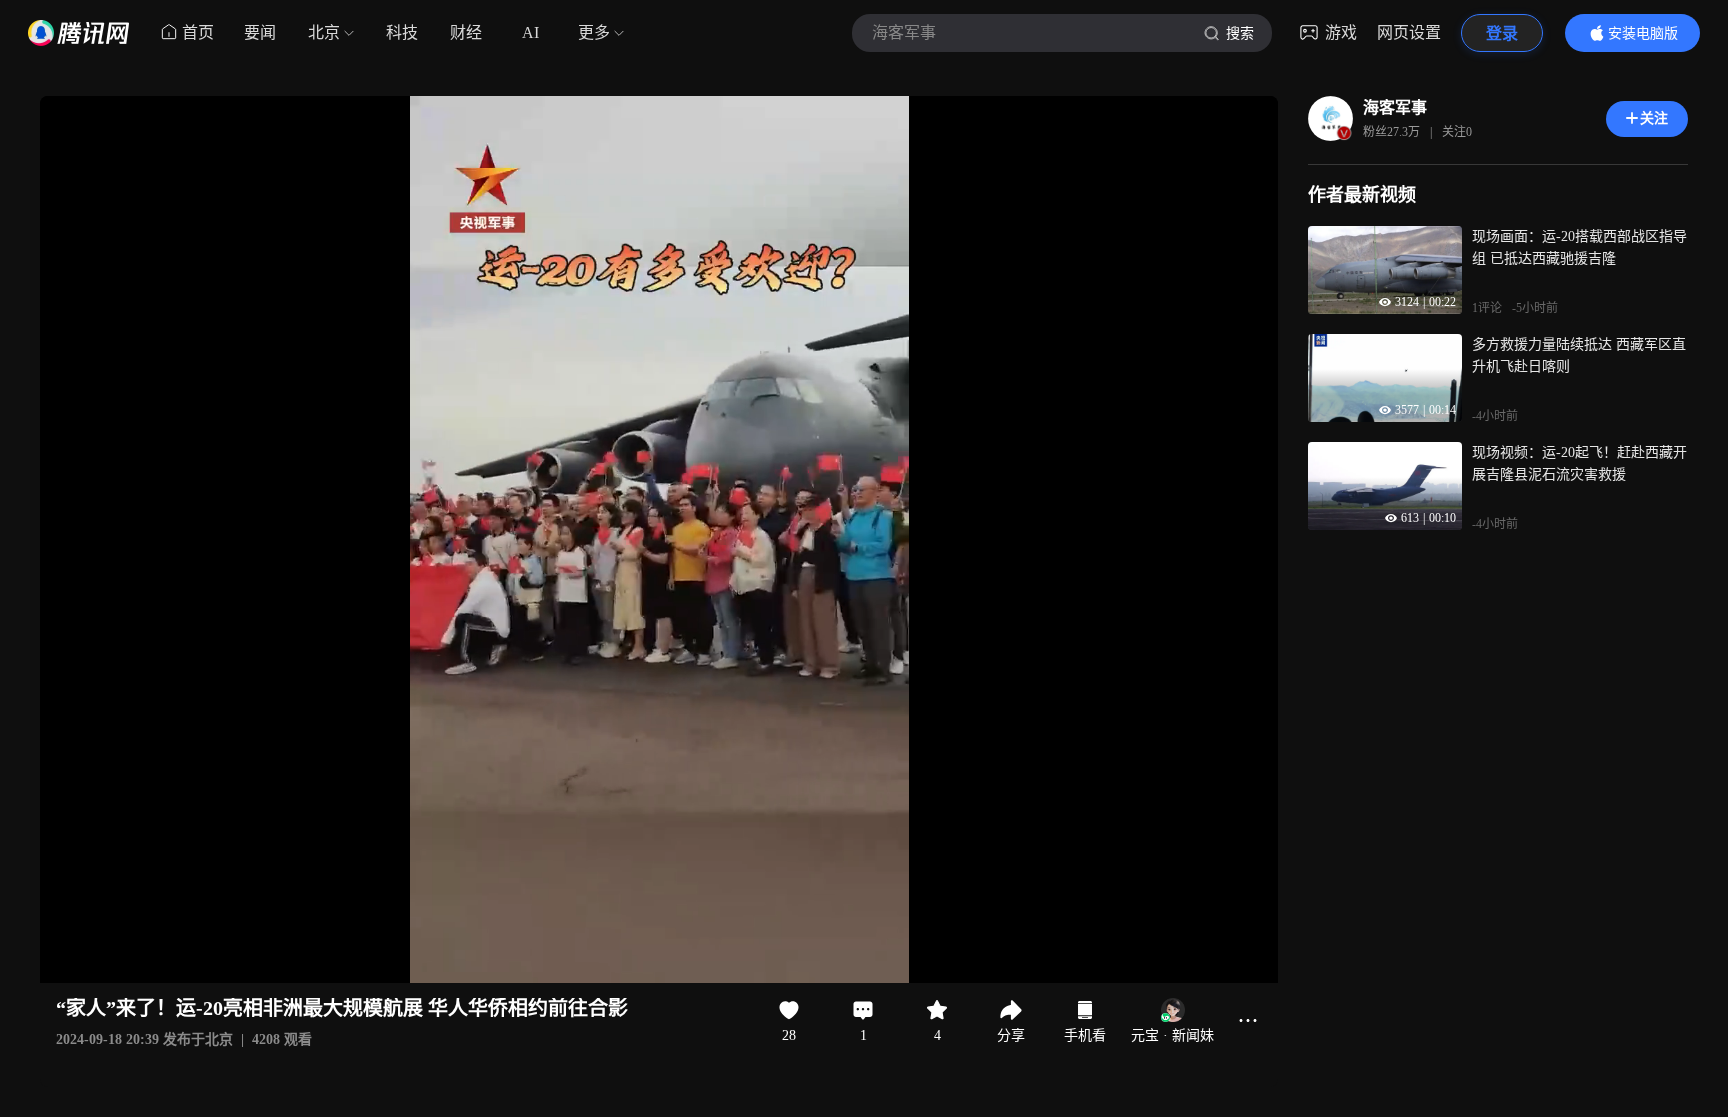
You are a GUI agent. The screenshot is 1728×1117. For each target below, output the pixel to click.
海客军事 (1395, 107)
